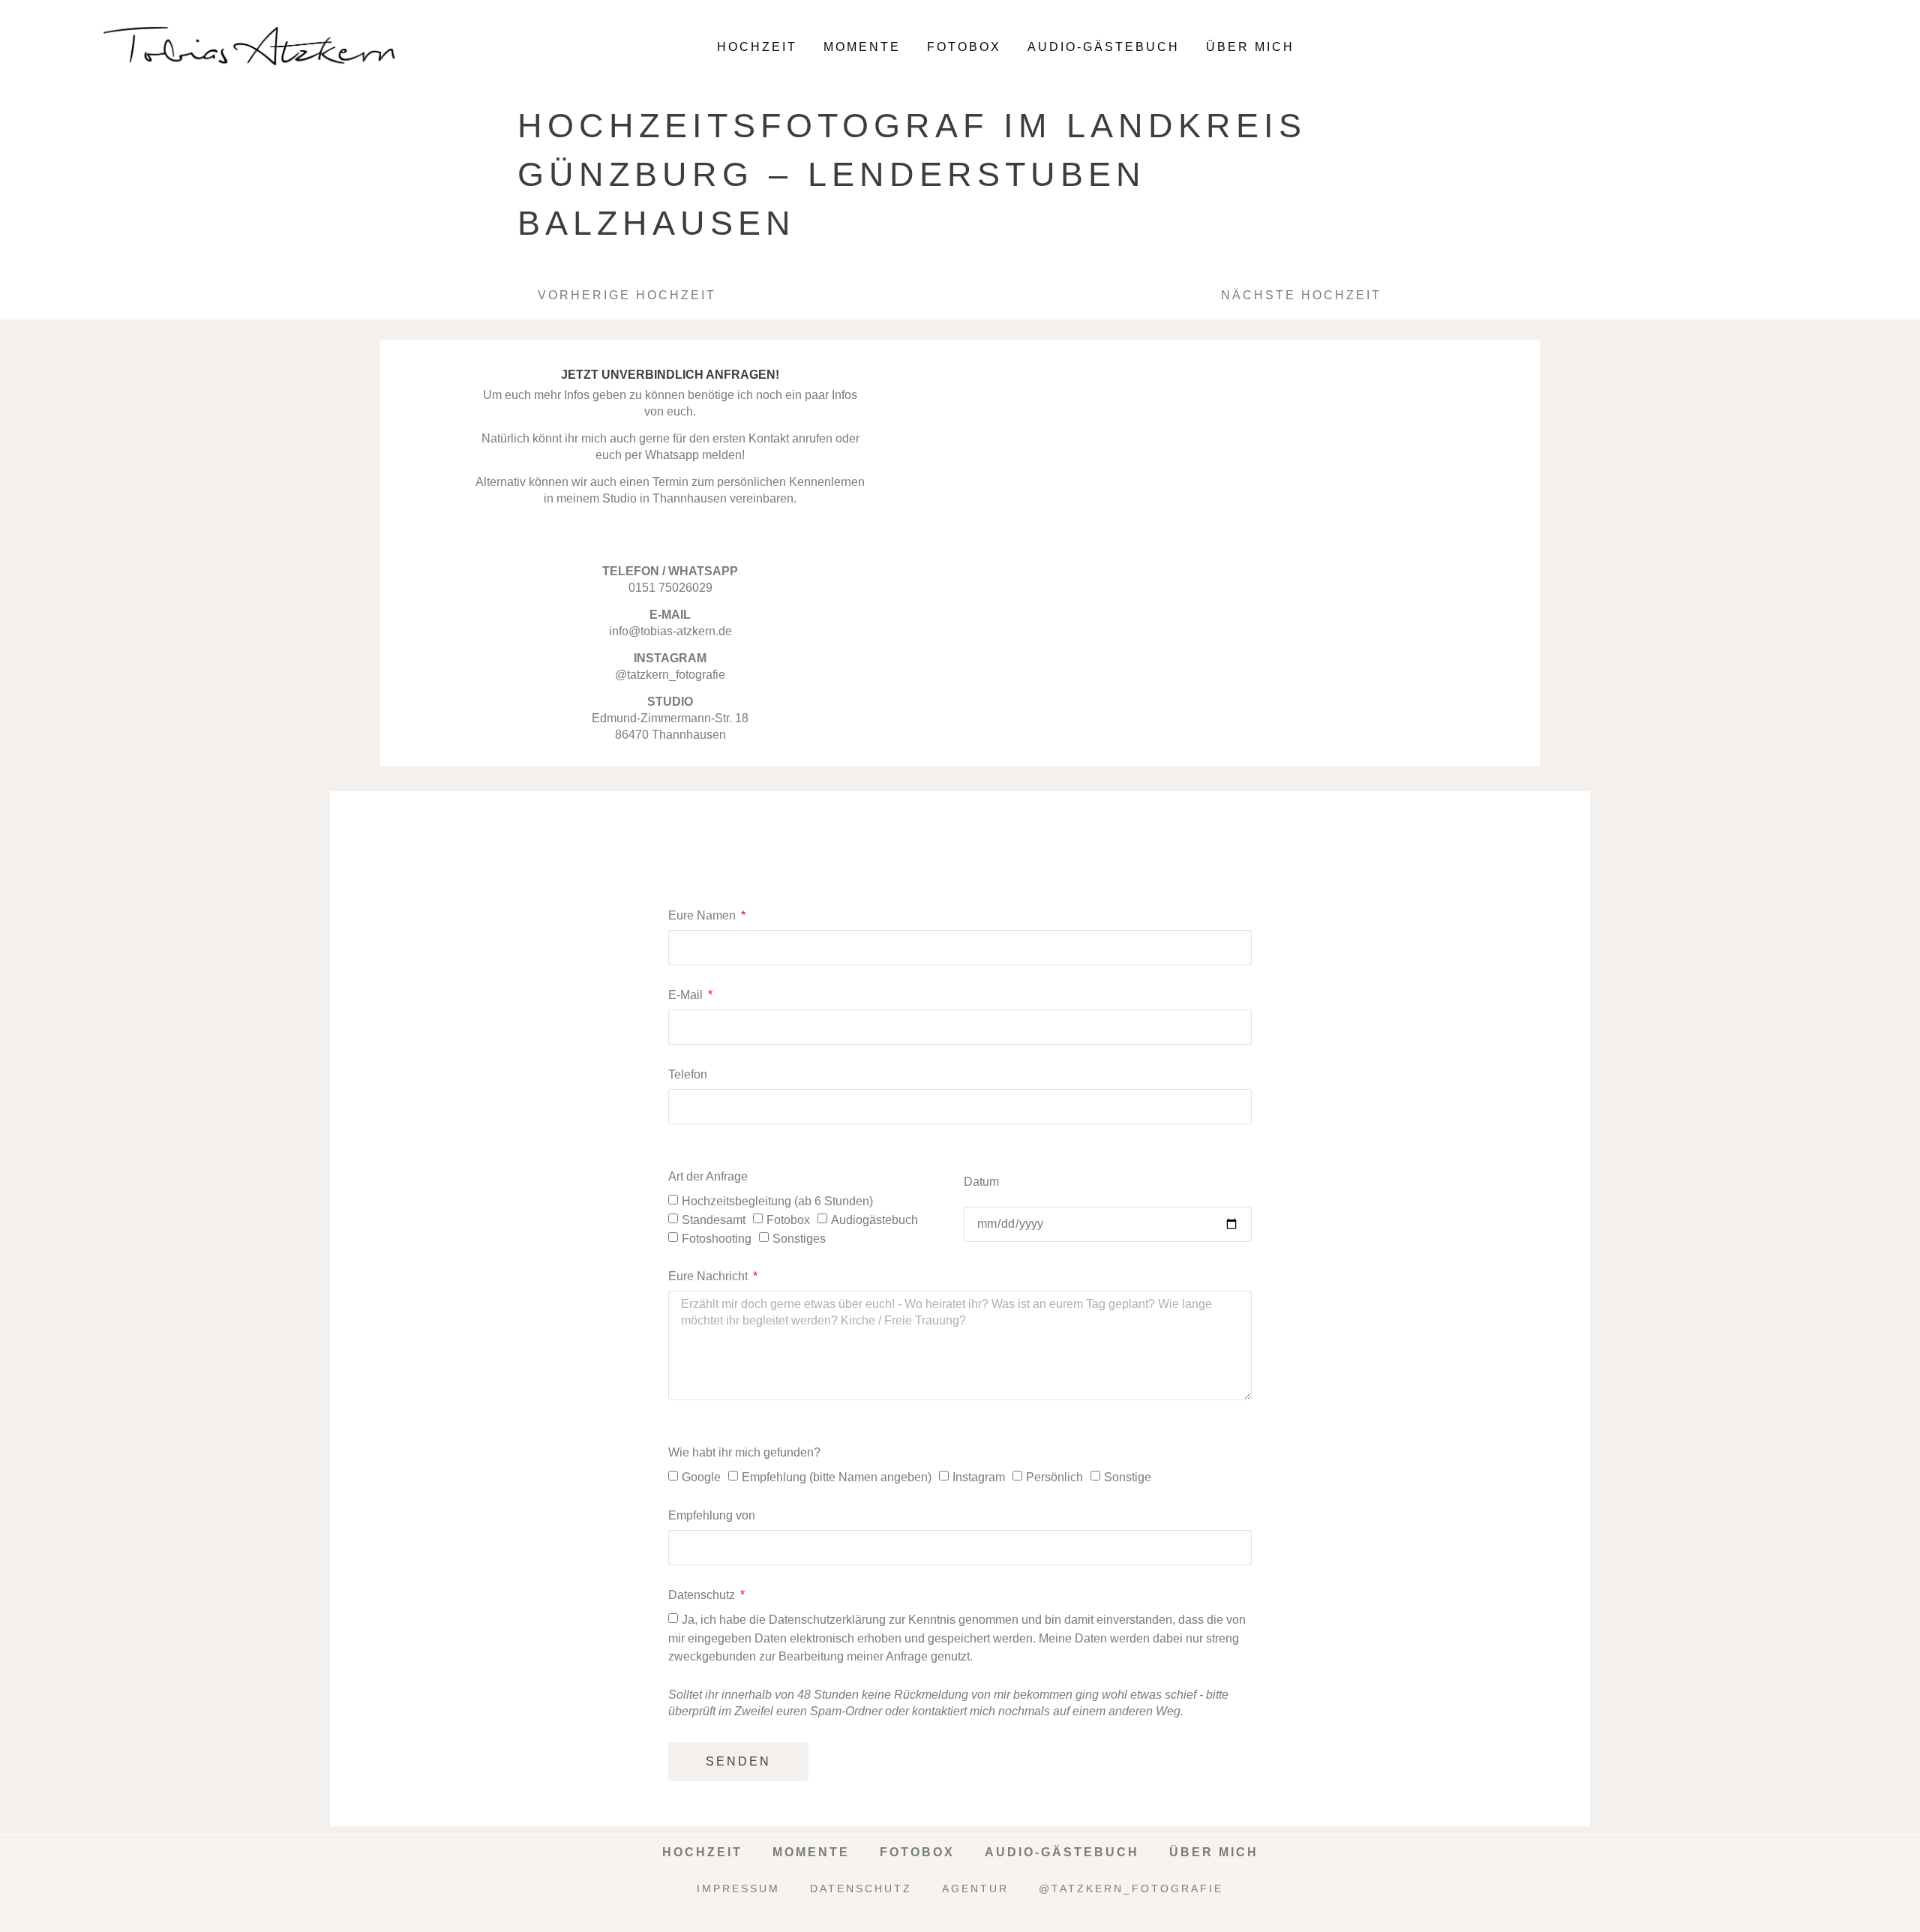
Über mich (1250, 47)
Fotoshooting (717, 1238)
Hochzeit (757, 47)
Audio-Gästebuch (1104, 47)
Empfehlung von (712, 1515)
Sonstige (1128, 1477)
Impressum (738, 1888)
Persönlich (1054, 1477)
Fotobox (964, 47)
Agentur (975, 1888)
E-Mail (687, 995)
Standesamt (714, 1220)
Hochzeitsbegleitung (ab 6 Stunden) (777, 1201)
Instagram (979, 1477)
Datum (981, 1182)
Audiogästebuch (874, 1220)
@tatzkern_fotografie (1131, 1888)
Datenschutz (703, 1595)
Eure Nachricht (709, 1276)
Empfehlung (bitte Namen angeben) (837, 1477)
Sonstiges (799, 1238)
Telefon (688, 1074)
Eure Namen (703, 915)
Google (701, 1477)
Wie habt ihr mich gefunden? (744, 1452)
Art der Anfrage (708, 1176)
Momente (862, 47)
